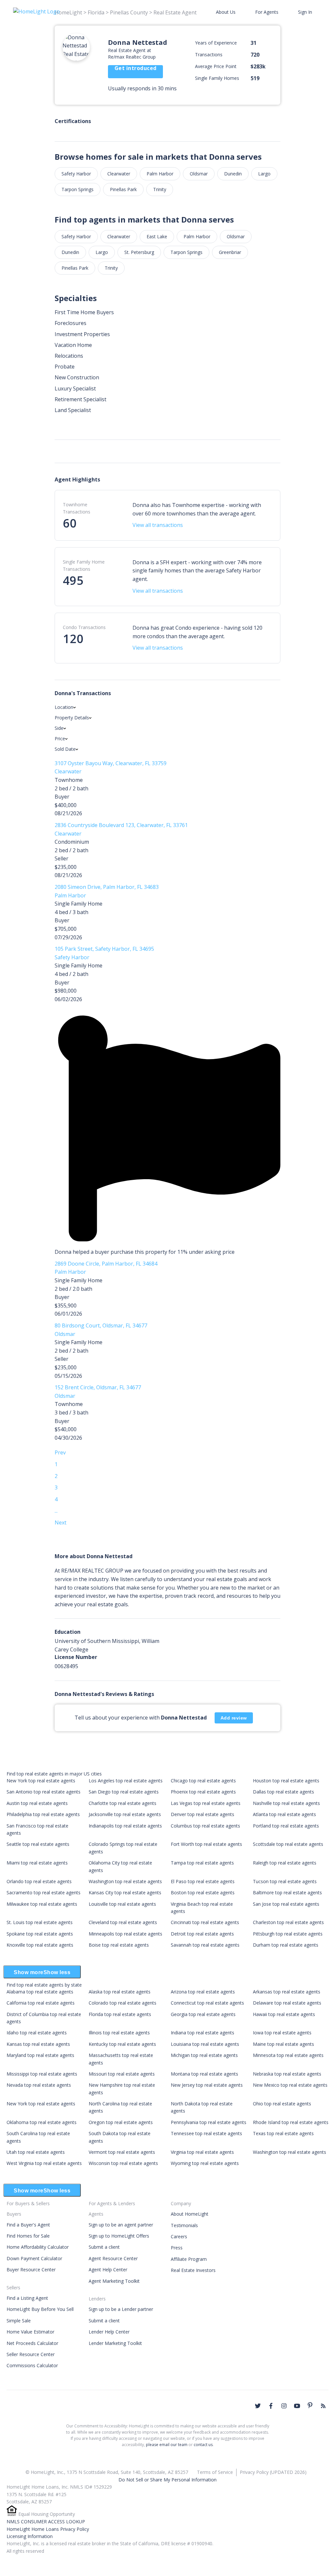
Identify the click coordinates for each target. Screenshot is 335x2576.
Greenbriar (230, 252)
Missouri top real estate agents (122, 2074)
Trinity (160, 189)
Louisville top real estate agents (122, 1904)
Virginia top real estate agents (202, 2152)
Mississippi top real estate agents (42, 2074)
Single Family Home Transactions (84, 565)
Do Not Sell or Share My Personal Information (167, 2480)
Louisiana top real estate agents (205, 2044)
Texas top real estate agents (283, 2133)
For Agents (267, 12)
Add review (234, 1718)
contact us (203, 2445)
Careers (179, 2236)
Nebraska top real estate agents (287, 2074)
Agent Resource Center (113, 2258)
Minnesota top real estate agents (288, 2055)
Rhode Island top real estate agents (291, 2122)
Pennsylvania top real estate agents (209, 2122)
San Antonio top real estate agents (44, 1792)
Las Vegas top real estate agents (206, 1803)
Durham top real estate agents (286, 1945)
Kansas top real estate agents (38, 2044)
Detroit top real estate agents (202, 1934)
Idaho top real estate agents (37, 2033)
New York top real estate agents (41, 1781)
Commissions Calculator (32, 2365)
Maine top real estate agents (283, 2044)
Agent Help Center (108, 2270)
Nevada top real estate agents (39, 2085)
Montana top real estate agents (204, 2074)
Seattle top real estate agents (38, 1844)
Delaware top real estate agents (287, 2003)
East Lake (157, 236)
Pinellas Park (123, 189)
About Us (226, 12)
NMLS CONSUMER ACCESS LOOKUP (46, 2522)
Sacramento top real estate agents (44, 1892)
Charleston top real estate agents (288, 1922)
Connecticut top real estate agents (207, 2003)
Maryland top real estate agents (40, 2055)
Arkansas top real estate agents (287, 1992)
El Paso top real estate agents (203, 1881)
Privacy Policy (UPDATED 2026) (273, 2472)
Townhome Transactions (77, 508)
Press (177, 2248)
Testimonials (184, 2225)
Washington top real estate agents (125, 1881)
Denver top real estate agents (203, 1814)
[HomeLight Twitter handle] (258, 2406)
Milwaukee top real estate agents (42, 1904)
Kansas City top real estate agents (125, 1892)
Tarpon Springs (78, 189)
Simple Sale (19, 2321)
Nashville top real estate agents (286, 1803)
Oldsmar (199, 174)
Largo (264, 174)
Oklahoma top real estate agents (42, 2122)
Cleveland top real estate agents (123, 1922)
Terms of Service (215, 2472)
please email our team (167, 2445)
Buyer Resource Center (31, 2270)
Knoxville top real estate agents (40, 1945)
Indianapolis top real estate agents (125, 1826)
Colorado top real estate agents (123, 2003)
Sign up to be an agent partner (121, 2225)
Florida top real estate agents (120, 2014)
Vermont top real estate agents (122, 2152)
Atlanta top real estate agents (284, 1814)
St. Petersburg (139, 252)
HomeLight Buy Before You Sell (40, 2309)
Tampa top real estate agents (202, 1863)
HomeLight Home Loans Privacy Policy (48, 2529)
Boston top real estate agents (203, 1892)
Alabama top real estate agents (40, 1992)
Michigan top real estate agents (204, 2055)
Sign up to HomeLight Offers (119, 2236)
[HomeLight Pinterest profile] (310, 2405)
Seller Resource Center (31, 2354)
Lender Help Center (109, 2332)
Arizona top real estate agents (203, 1992)
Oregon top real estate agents (121, 2122)
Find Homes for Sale (28, 2236)
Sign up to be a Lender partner (121, 2309)
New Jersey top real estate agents (207, 2085)
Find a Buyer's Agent (28, 2225)
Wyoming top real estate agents (205, 2163)
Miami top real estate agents (37, 1863)
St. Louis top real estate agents (40, 1922)
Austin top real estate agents (37, 1803)
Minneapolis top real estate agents (125, 1934)
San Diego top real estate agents (124, 1792)
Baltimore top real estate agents (287, 1892)
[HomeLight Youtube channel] (297, 2406)
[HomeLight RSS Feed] (323, 2406)
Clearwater (119, 174)
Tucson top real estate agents (285, 1881)
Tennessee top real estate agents (206, 2133)
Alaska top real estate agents (120, 1992)
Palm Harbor (160, 174)
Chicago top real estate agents (203, 1781)
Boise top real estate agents (119, 1945)
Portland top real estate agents (286, 1826)
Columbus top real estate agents (205, 1826)
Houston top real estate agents (286, 1781)
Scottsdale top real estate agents (288, 1844)
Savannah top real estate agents (205, 1945)
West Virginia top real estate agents (44, 2163)
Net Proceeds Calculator (32, 2343)
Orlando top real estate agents (39, 1881)
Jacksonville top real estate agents (125, 1814)
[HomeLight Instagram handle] (284, 2406)
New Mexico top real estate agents (290, 2085)
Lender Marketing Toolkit (115, 2343)
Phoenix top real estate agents (203, 1792)
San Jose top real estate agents (286, 1904)
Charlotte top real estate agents (123, 1803)
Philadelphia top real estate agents (43, 1814)
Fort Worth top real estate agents (206, 1844)
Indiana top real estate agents (203, 2033)
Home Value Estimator (30, 2332)
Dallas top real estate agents (283, 1792)
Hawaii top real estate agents (284, 2014)
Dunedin (233, 174)
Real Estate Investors (193, 2270)
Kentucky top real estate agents (122, 2044)
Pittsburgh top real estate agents (288, 1934)
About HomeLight (190, 2214)
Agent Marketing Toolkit (114, 2281)
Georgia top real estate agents (203, 2014)
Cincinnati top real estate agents (205, 1922)
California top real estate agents (41, 2003)
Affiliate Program (189, 2259)
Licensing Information (30, 2536)
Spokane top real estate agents (40, 1934)
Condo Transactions (84, 627)
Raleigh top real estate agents (285, 1863)
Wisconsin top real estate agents (123, 2163)
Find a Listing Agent (27, 2298)
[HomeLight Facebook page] (271, 2406)
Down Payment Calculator (34, 2258)
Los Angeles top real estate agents (126, 1781)
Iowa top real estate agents (282, 2033)
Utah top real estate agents (36, 2152)
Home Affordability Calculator (38, 2247)
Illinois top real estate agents (119, 2033)
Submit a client (104, 2247)
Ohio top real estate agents (282, 2104)
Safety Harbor (76, 174)
